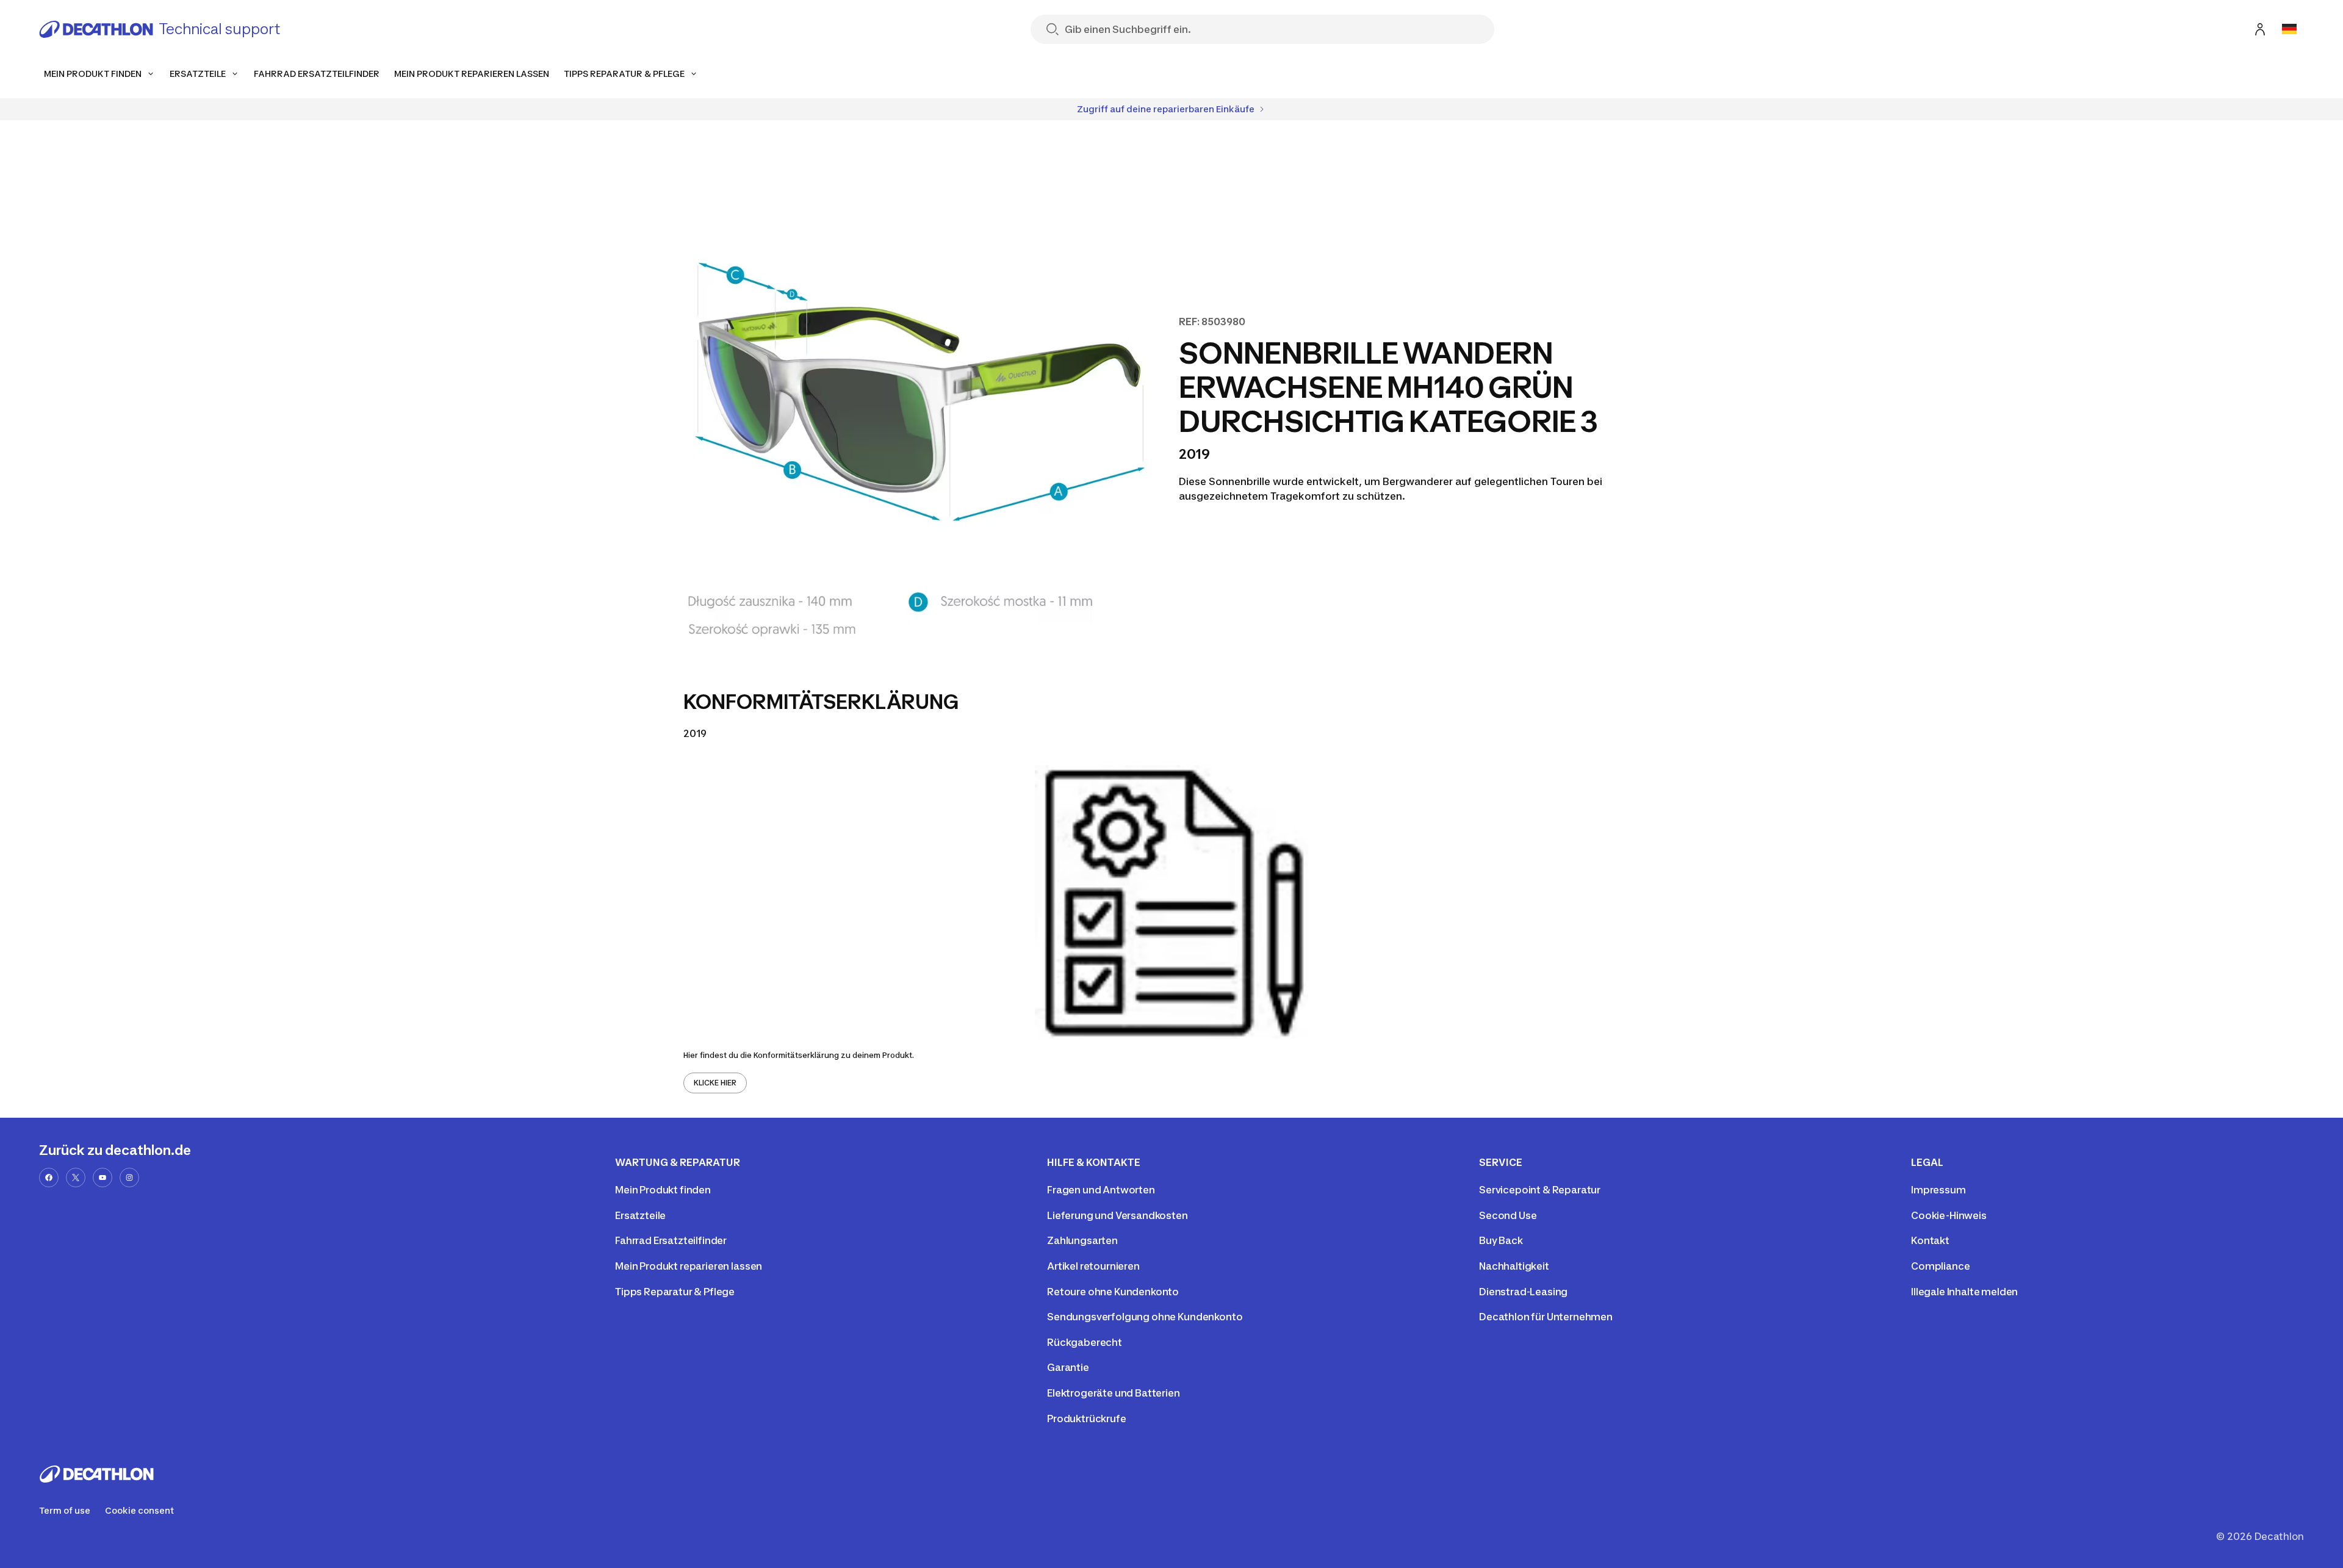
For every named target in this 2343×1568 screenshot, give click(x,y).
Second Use (1508, 1215)
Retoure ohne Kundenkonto (1113, 1292)
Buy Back (1501, 1240)
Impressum (1938, 1190)
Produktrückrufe (1087, 1419)
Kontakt (1930, 1240)
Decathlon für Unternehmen (1546, 1317)
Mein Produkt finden (663, 1190)
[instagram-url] (129, 1178)
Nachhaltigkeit (1514, 1266)
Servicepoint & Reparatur (1540, 1190)
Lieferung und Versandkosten (1118, 1215)
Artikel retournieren (1093, 1266)
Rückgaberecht (1085, 1342)
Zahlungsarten (1082, 1240)
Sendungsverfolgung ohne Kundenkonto (1145, 1317)
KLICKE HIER (715, 1083)
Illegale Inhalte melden (1964, 1292)
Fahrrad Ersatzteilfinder (671, 1240)
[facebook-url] (49, 1178)
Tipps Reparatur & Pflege (675, 1292)
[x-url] (76, 1178)
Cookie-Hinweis (1949, 1215)
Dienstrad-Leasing (1523, 1292)
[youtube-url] (103, 1178)
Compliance (1940, 1266)
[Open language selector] (2289, 29)
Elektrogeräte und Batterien (1114, 1393)
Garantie (1068, 1367)
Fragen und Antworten (1101, 1190)
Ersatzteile (640, 1215)
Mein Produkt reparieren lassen (689, 1266)
